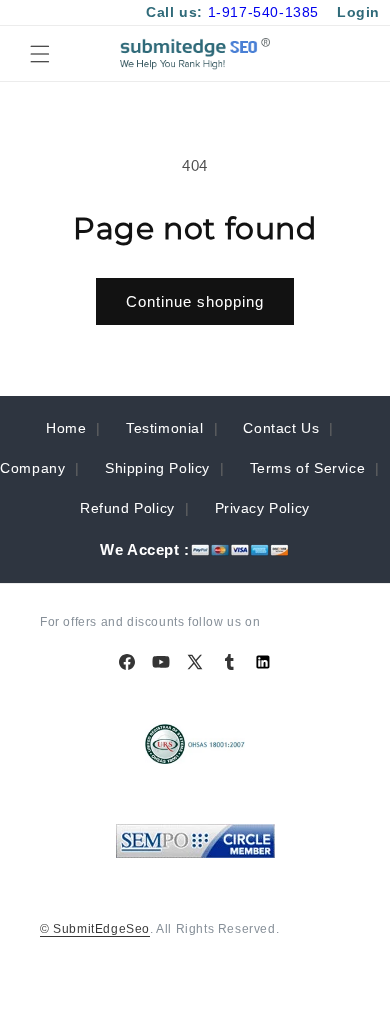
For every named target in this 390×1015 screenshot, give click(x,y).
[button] (40, 54)
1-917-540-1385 (263, 12)
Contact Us (281, 428)
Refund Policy (127, 508)
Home (66, 428)
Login (358, 12)
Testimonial (165, 428)
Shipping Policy (157, 468)
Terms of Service (308, 468)
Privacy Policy (262, 508)
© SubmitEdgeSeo (95, 929)
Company (32, 468)
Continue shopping (195, 301)
